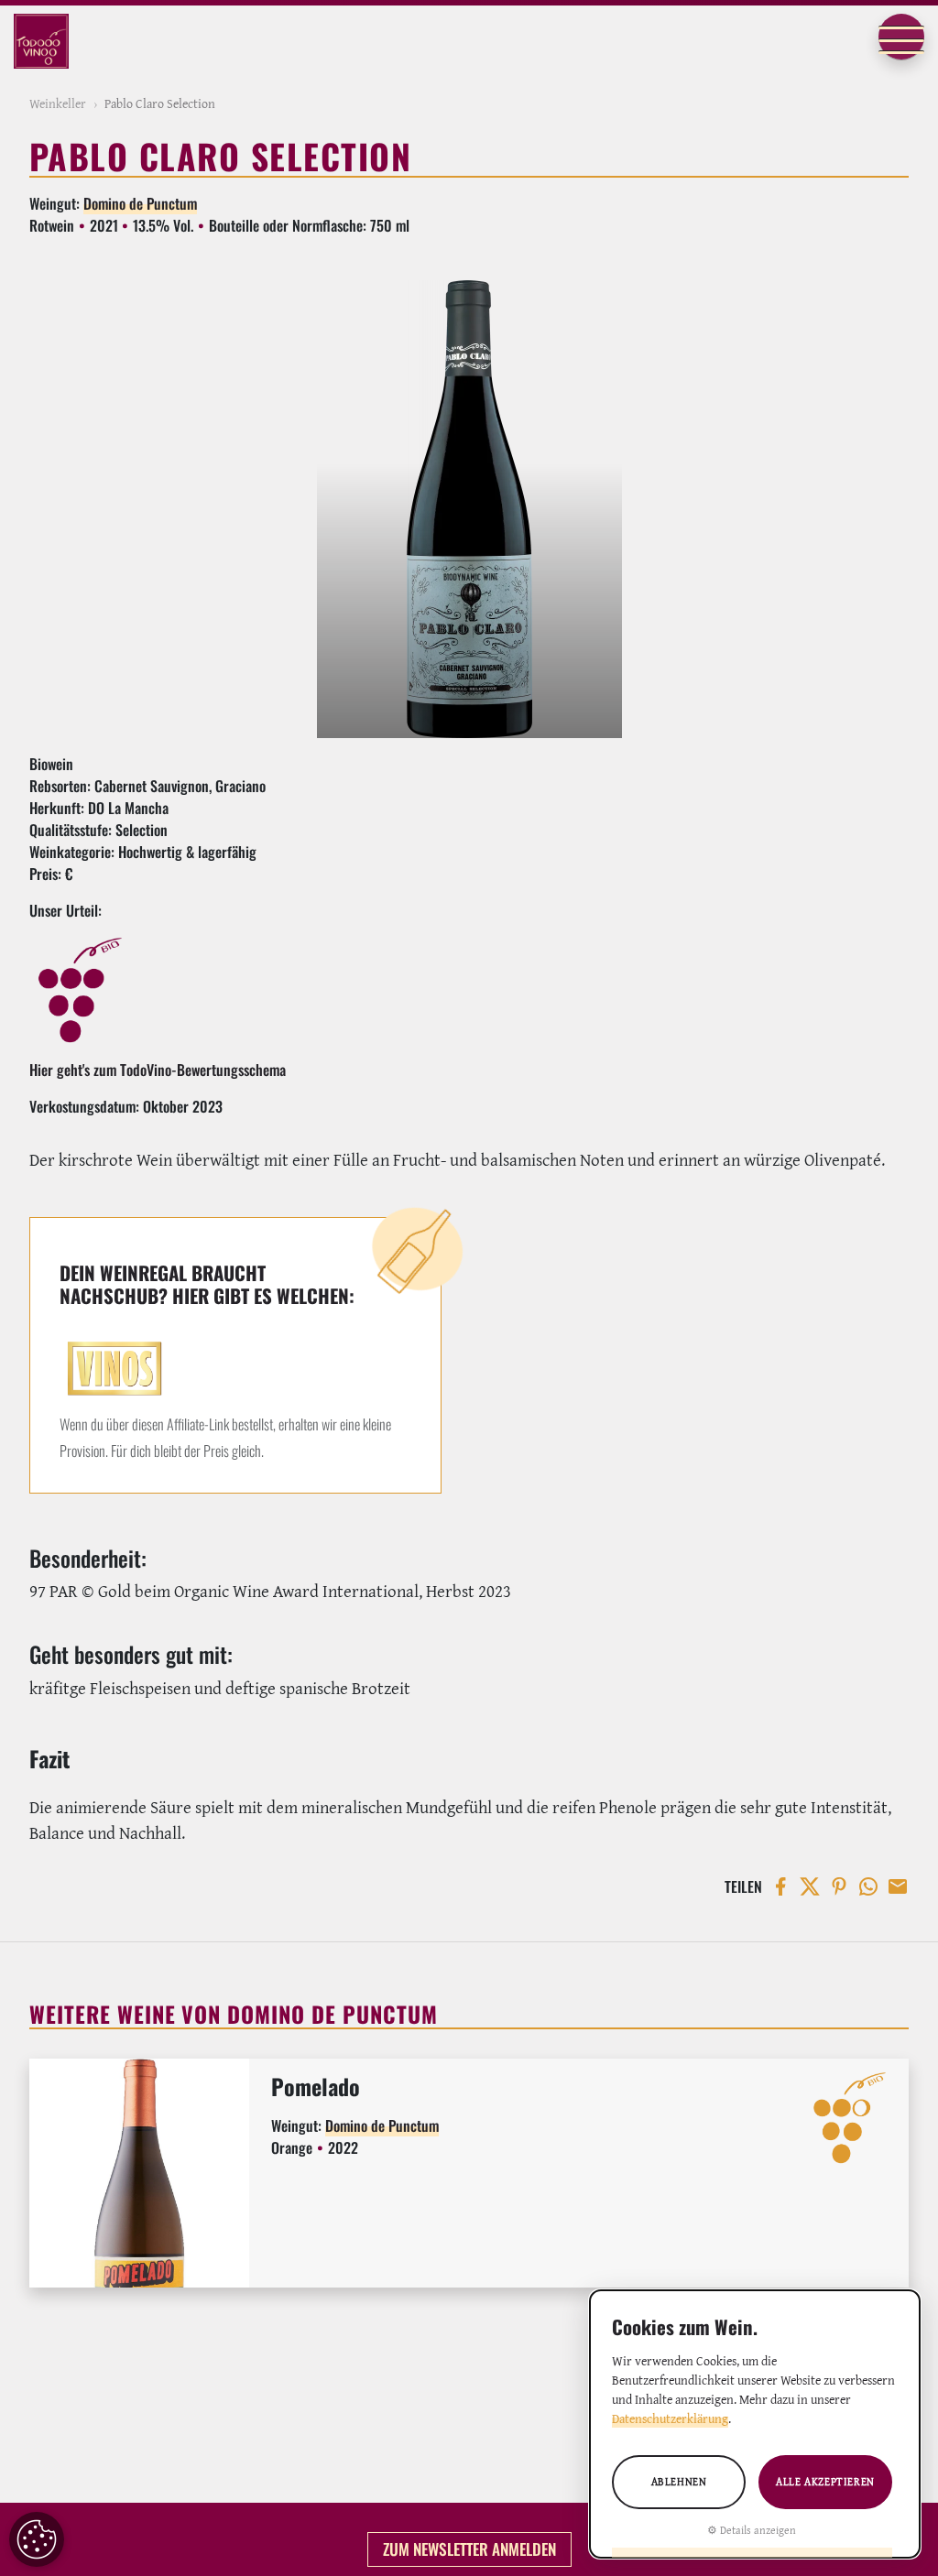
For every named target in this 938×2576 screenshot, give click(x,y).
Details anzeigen (758, 2530)
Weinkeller (58, 103)
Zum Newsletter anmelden (469, 2549)
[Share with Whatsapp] (865, 1886)
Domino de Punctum (140, 203)
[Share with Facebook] (777, 1886)
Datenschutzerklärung (670, 2418)
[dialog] (755, 2424)
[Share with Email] (894, 1886)
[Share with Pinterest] (835, 1886)
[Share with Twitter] (806, 1886)
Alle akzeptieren (825, 2481)
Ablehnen (679, 2481)
